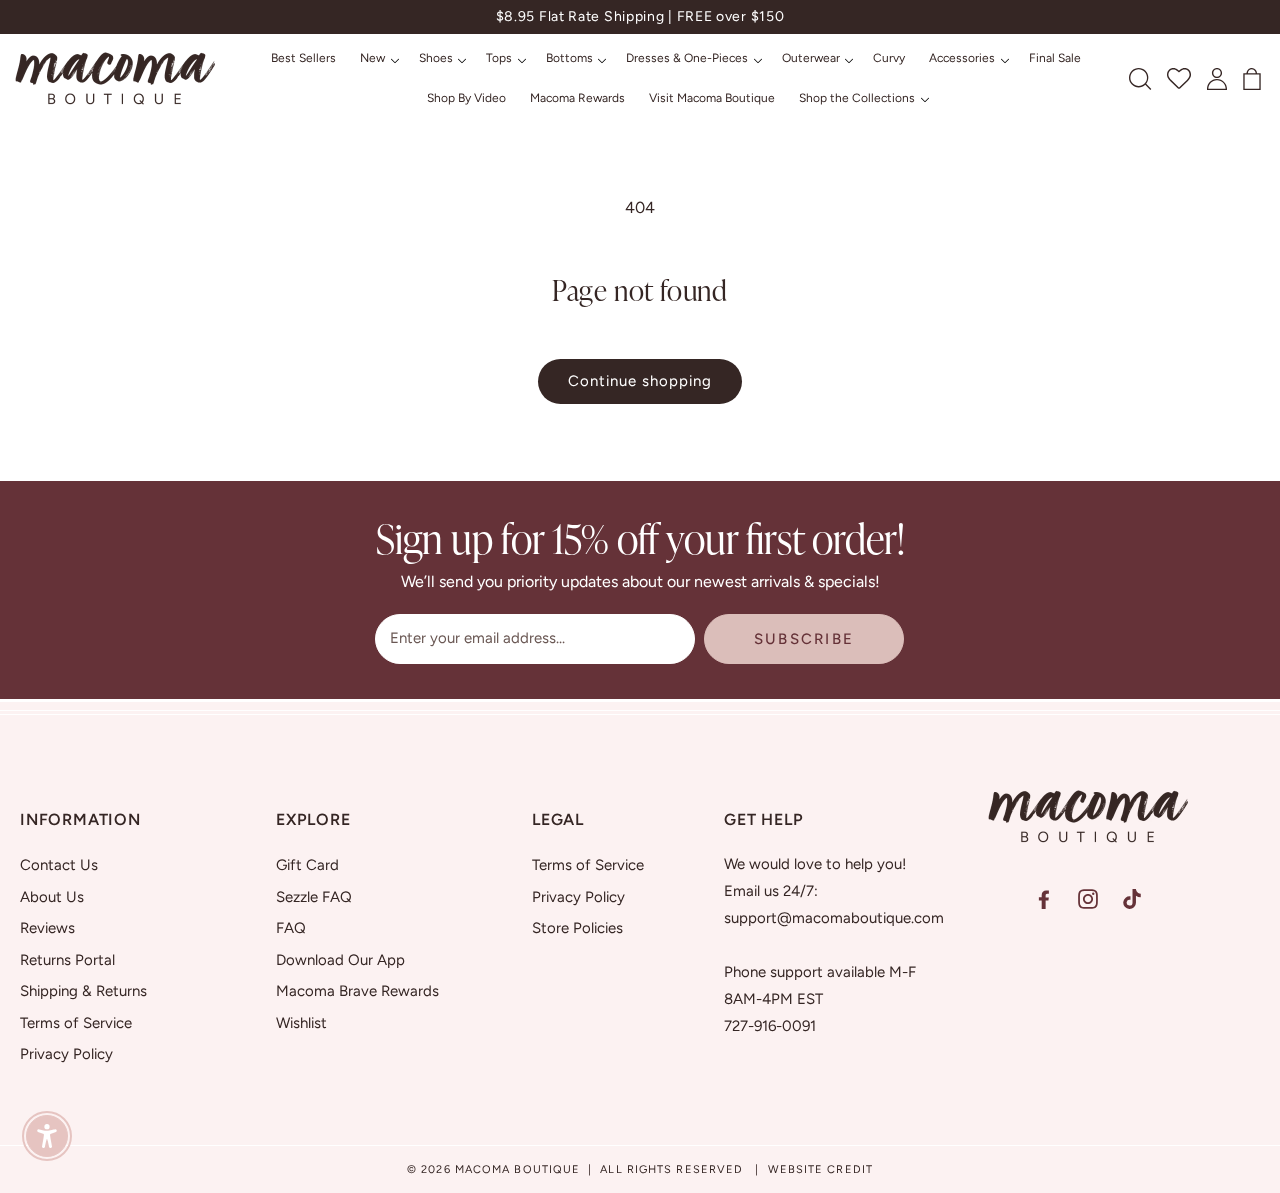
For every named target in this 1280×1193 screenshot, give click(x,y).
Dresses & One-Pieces (687, 58)
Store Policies (577, 928)
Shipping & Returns (83, 991)
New (372, 58)
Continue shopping (640, 381)
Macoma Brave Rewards (357, 991)
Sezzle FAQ (314, 896)
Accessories (962, 58)
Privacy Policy (66, 1054)
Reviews (47, 928)
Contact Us (59, 865)
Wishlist (301, 1022)
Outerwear (811, 58)
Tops (499, 58)
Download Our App (340, 959)
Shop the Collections (857, 98)
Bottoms (569, 58)
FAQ (291, 928)
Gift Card (307, 865)
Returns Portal (67, 959)
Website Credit (820, 1169)
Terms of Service (76, 1022)
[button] (377, 59)
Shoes (436, 58)
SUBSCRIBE (804, 639)
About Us (52, 896)
